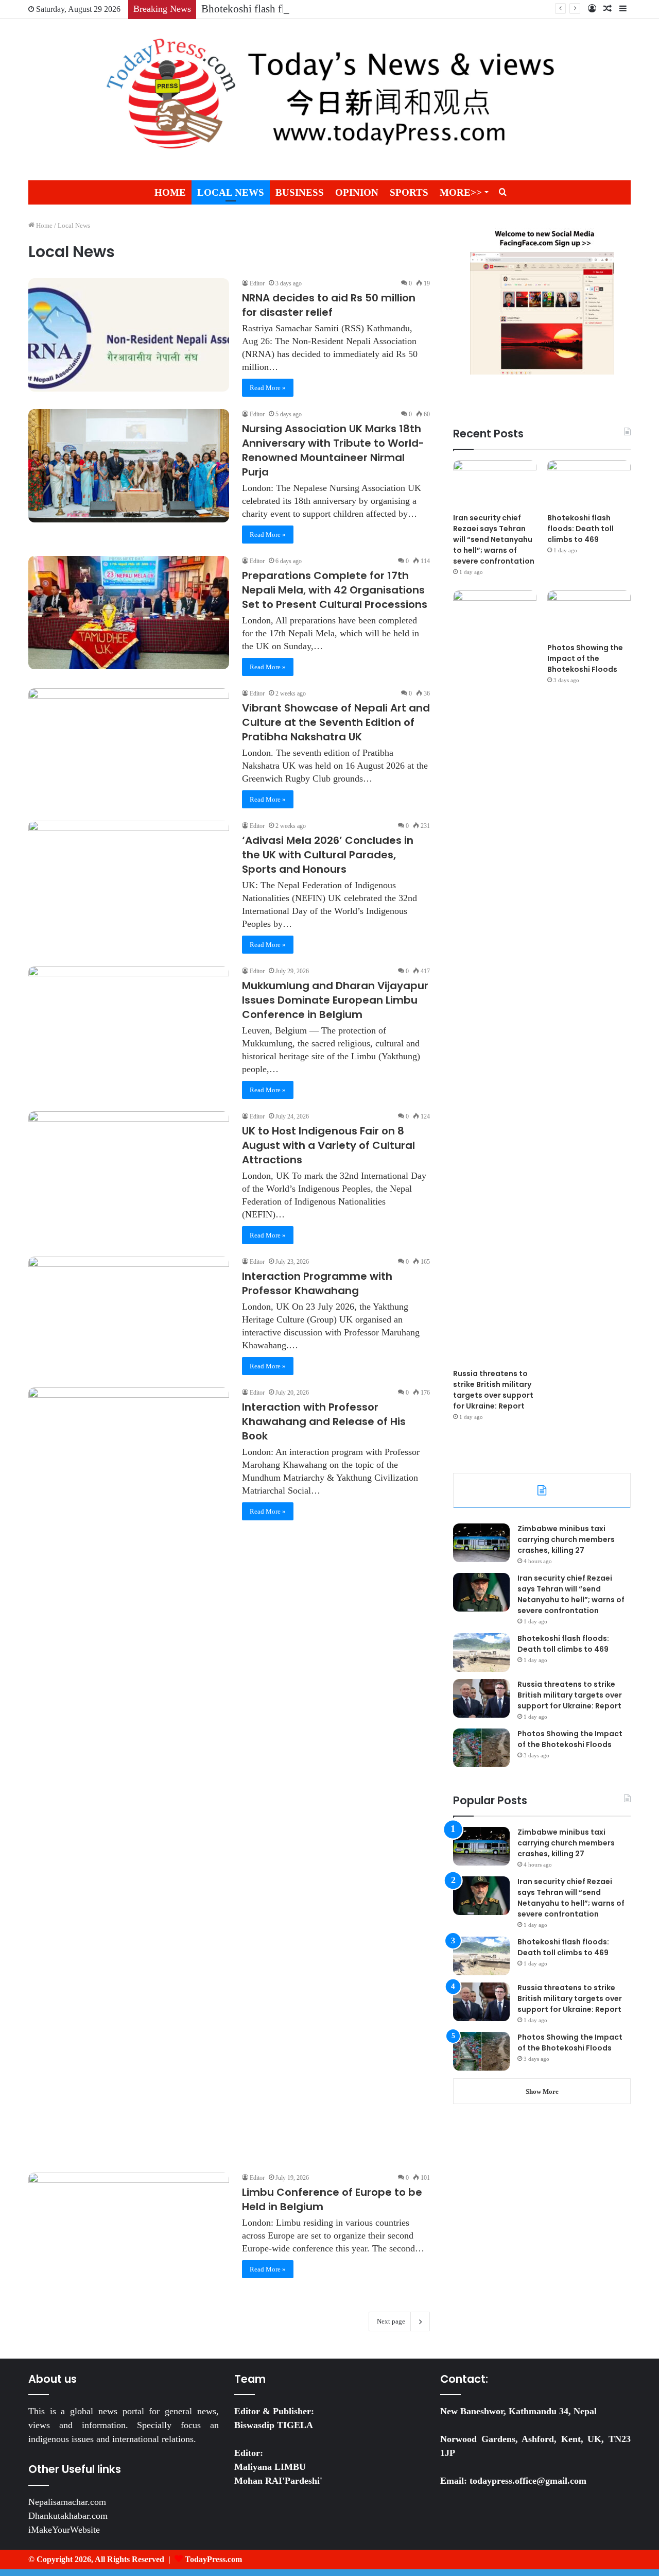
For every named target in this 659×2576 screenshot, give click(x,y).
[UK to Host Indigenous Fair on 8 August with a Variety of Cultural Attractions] (129, 1168)
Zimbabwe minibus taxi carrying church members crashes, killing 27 (566, 1539)
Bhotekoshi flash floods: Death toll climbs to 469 (309, 9)
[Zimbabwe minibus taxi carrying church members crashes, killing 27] (481, 1543)
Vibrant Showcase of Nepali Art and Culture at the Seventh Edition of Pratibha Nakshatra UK (336, 722)
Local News (231, 192)
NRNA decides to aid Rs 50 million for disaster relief (329, 305)
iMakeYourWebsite (64, 2530)
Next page (391, 2321)
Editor (257, 283)
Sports (409, 192)
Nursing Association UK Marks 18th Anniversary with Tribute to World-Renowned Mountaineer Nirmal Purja (333, 450)
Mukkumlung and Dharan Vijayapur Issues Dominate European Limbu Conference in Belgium (335, 1000)
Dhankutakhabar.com (68, 2516)
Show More (542, 2091)
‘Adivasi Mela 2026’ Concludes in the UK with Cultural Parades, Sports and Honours (328, 855)
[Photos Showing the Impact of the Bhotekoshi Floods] (589, 614)
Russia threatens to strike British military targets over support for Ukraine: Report (493, 1390)
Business (300, 192)
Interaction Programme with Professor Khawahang (317, 1283)
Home (170, 192)
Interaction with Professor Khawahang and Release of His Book (324, 1421)
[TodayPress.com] (329, 99)
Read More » (268, 388)
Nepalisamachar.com (67, 2502)
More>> (461, 192)
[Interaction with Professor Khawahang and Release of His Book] (129, 1774)
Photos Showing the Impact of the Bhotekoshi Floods (585, 658)
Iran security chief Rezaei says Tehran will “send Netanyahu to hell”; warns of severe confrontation (494, 539)
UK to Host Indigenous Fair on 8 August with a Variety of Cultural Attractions (328, 1145)
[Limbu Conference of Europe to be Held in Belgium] (129, 2229)
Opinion (357, 192)
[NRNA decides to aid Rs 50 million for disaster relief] (129, 335)
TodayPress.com (213, 2559)
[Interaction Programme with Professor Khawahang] (129, 1313)
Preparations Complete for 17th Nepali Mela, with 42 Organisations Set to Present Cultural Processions (335, 590)
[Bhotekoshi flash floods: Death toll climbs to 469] (589, 484)
